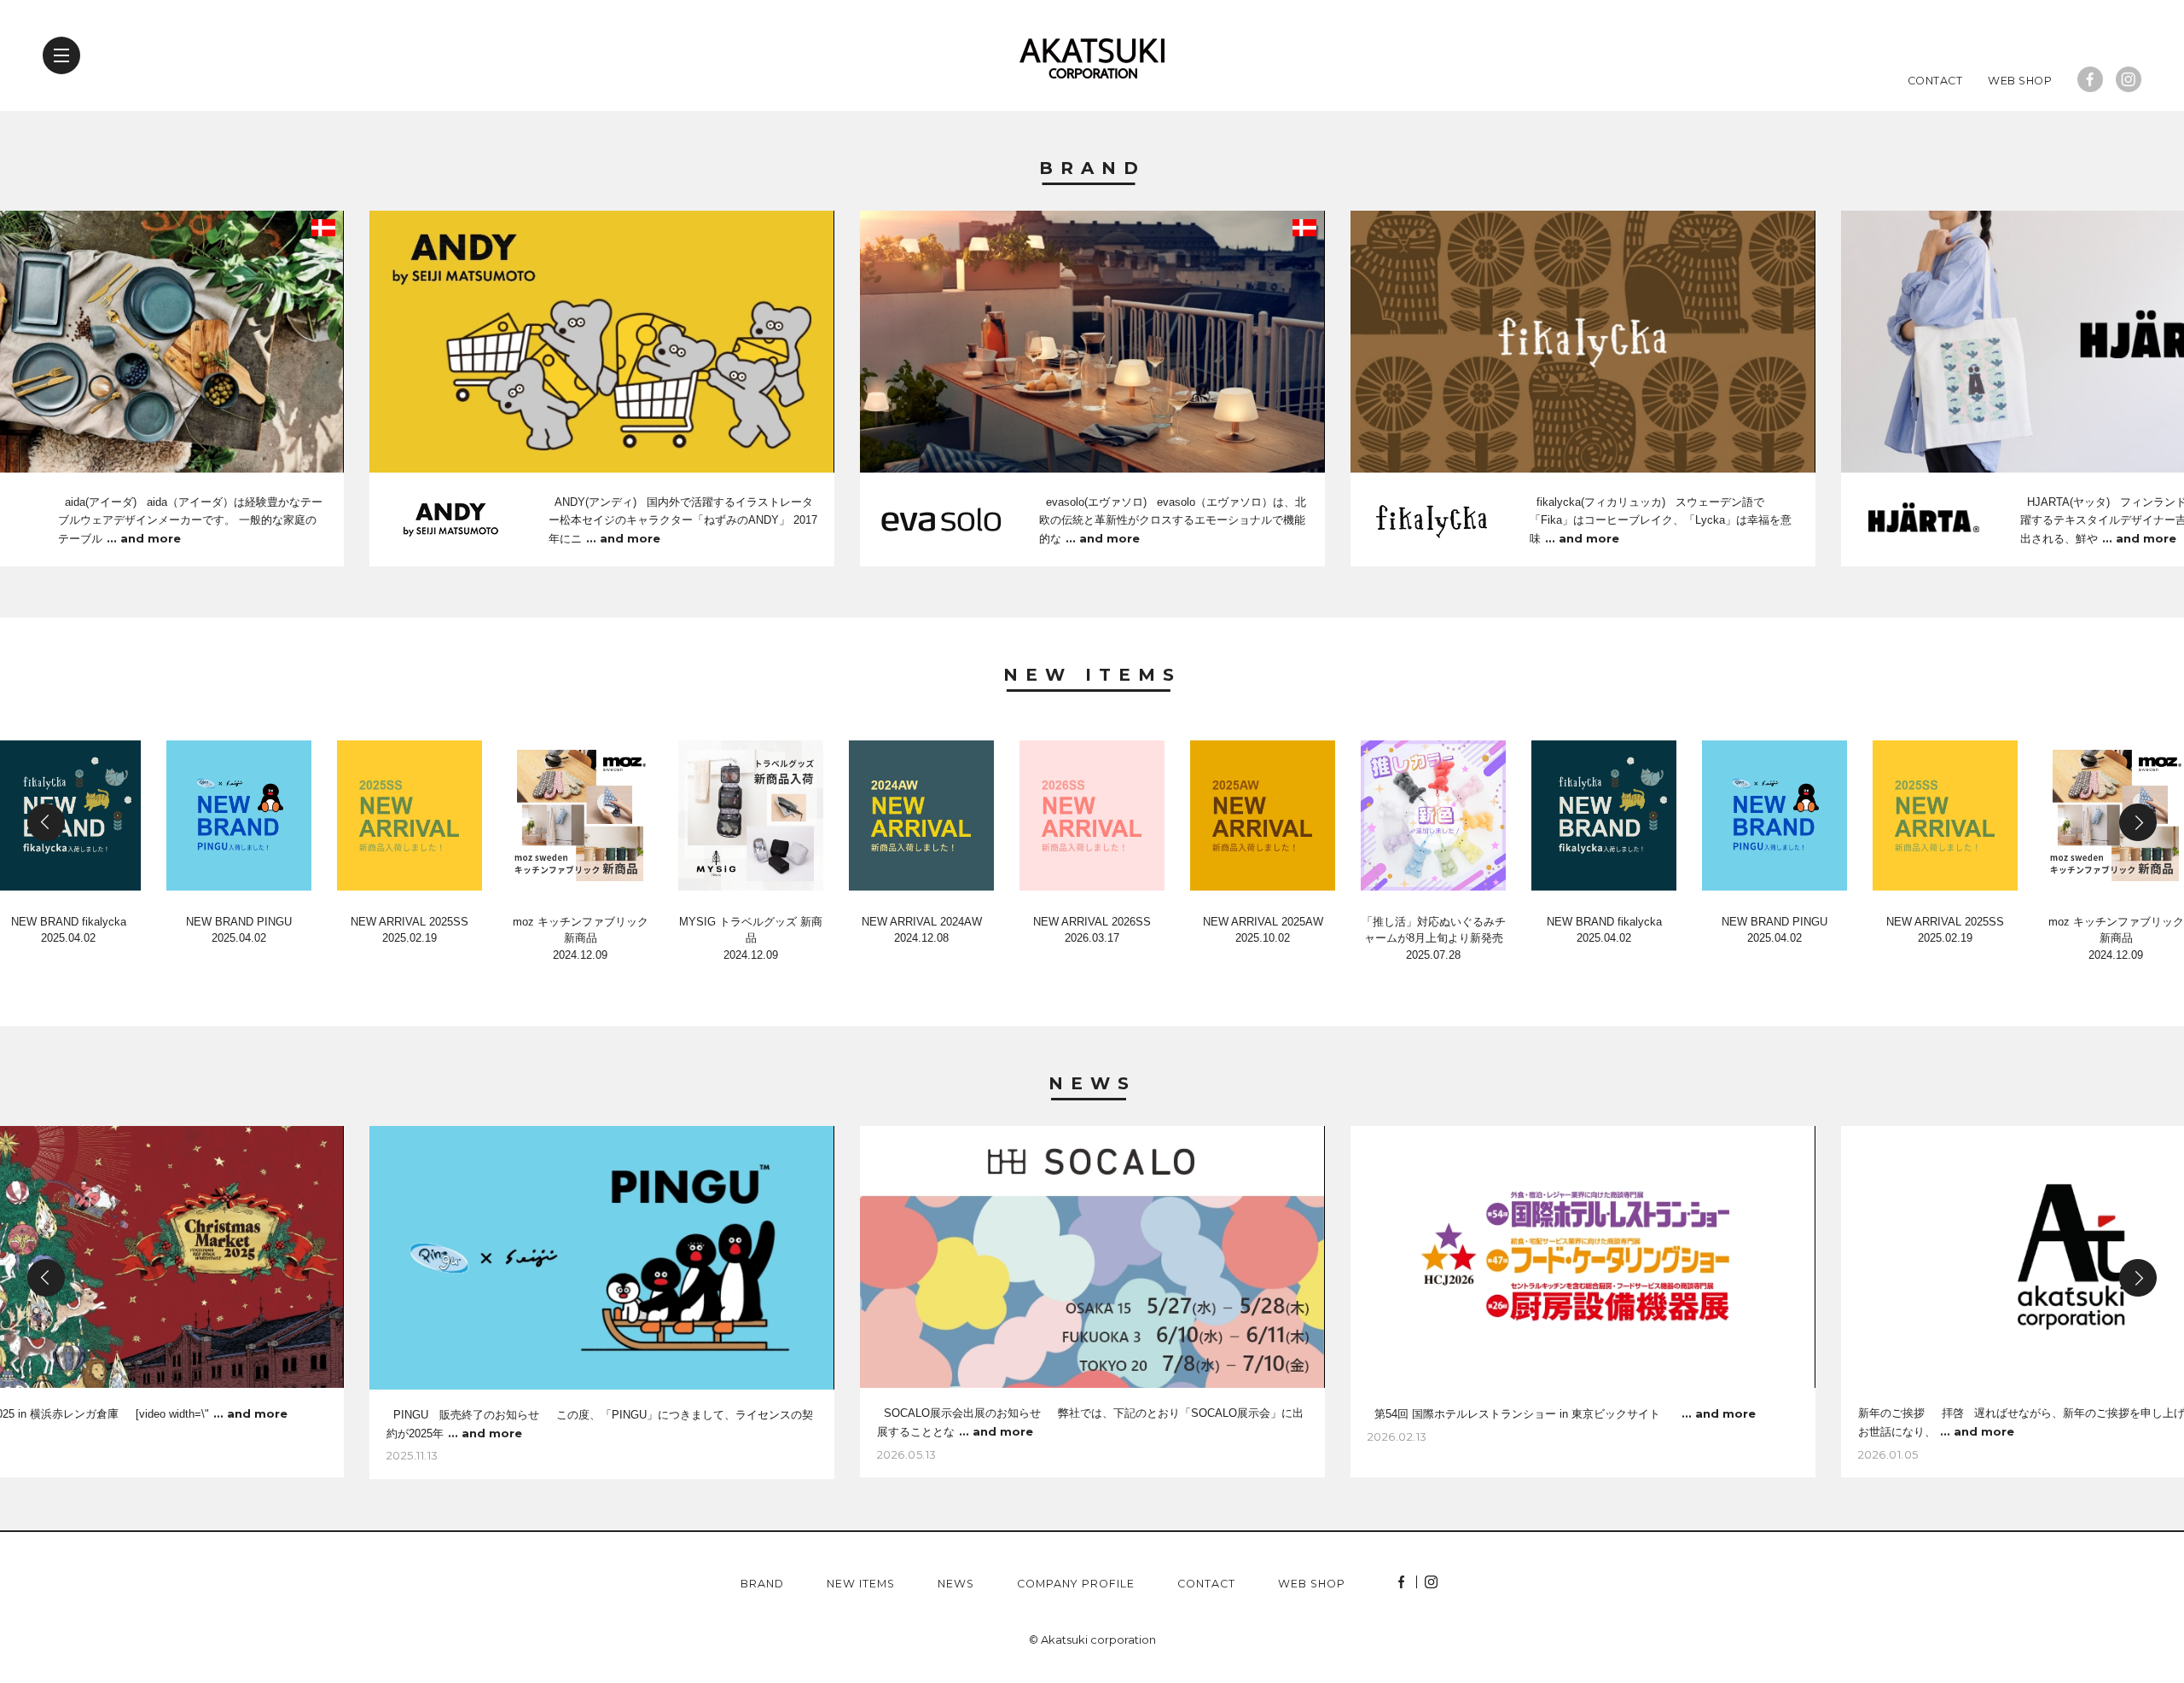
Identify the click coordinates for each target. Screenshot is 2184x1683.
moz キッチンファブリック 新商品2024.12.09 (581, 938)
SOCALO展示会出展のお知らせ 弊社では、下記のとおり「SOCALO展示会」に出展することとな (1090, 1422)
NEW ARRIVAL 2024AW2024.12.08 (922, 930)
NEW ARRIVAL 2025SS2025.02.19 (409, 930)
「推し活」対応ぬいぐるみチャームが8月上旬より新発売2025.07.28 (1434, 938)
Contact (1935, 81)
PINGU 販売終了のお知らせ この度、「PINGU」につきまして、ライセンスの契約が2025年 (600, 1424)
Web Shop (2020, 81)
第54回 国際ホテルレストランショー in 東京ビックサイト (1562, 1413)
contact (1206, 1584)
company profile (1076, 1584)
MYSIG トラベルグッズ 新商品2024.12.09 (751, 938)
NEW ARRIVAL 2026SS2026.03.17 (1092, 930)
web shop (1312, 1584)
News (1092, 1084)
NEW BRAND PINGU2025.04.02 (239, 930)
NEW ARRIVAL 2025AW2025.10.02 (1263, 930)
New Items (1092, 676)
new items (861, 1584)
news (956, 1584)
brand (762, 1584)
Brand (1092, 169)
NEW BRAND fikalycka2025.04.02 (1604, 930)
